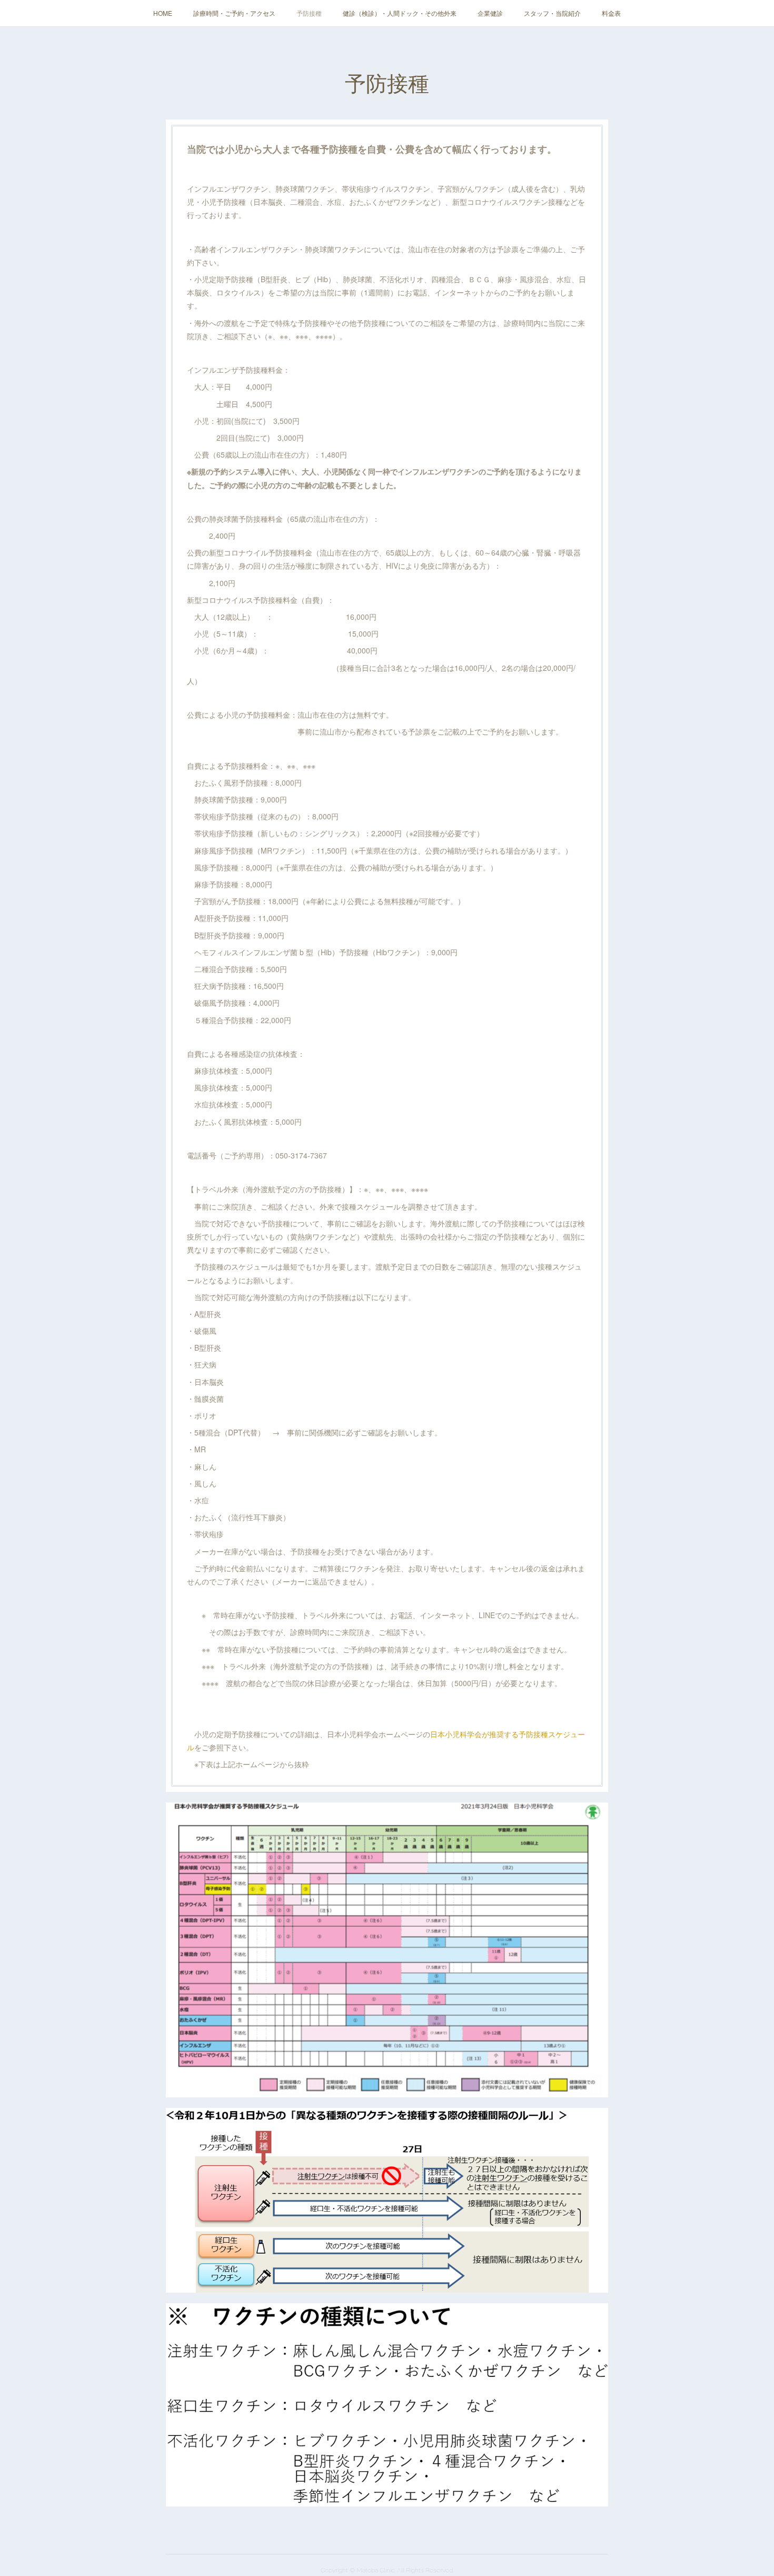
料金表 (611, 13)
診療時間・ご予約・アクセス (234, 13)
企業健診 (490, 13)
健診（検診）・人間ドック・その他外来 (400, 13)
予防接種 (309, 13)
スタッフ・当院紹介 (552, 13)
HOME (163, 13)
